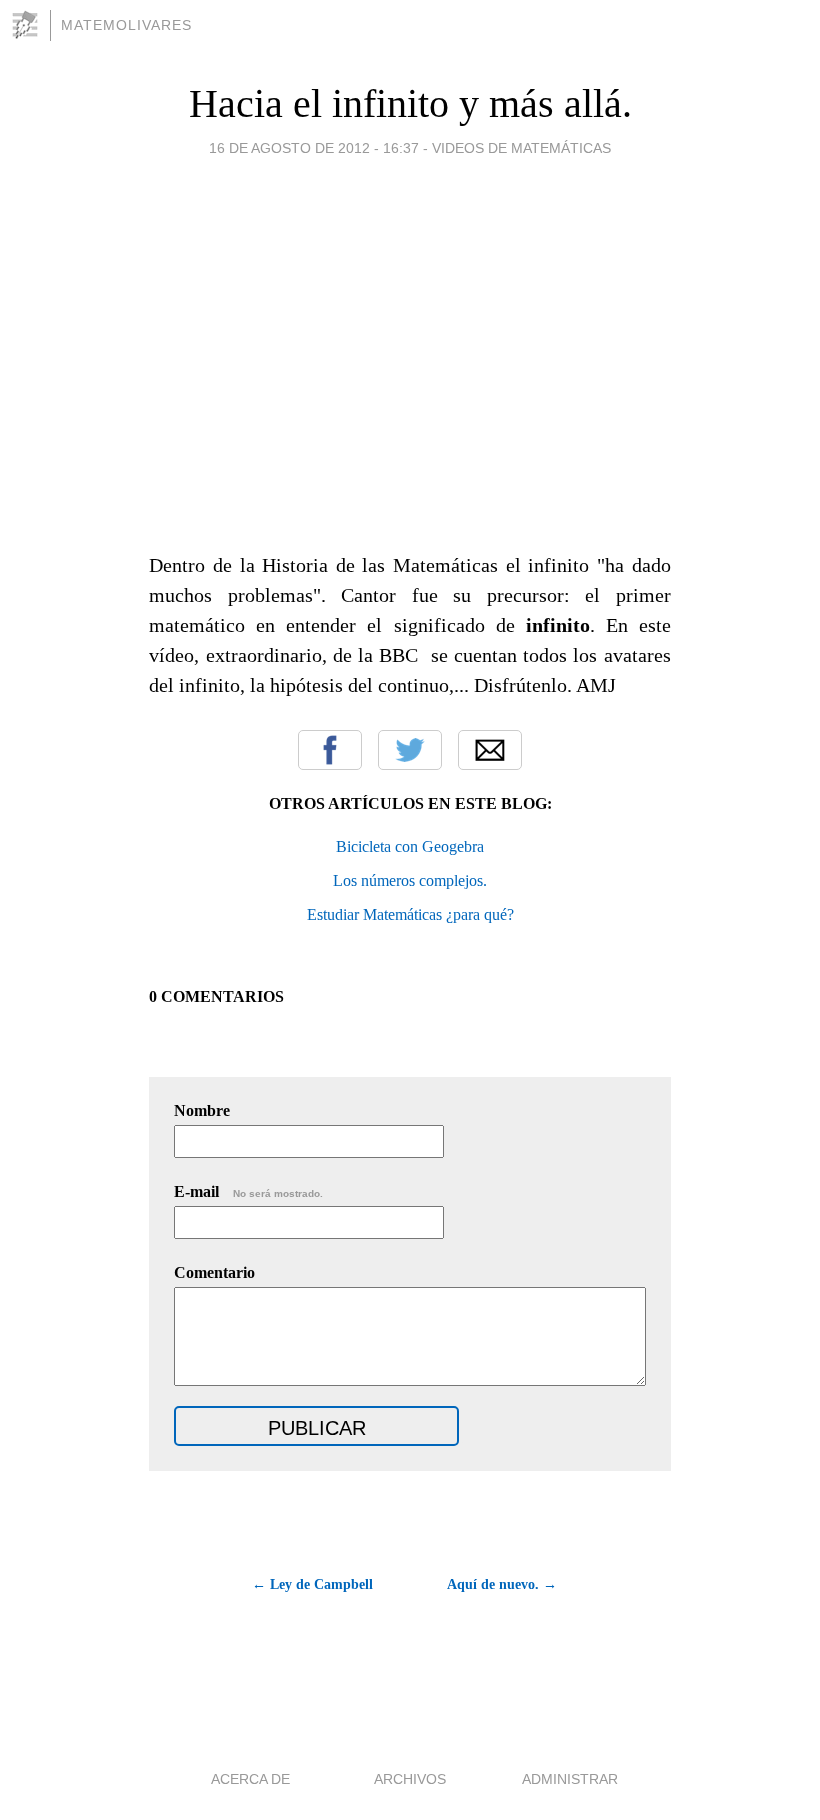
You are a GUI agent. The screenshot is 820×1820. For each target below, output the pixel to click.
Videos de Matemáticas (521, 148)
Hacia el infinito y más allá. (410, 103)
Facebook (330, 750)
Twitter (410, 750)
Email (490, 750)
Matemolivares (126, 25)
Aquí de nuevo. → (502, 1584)
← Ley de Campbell (312, 1584)
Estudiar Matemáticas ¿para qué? (410, 914)
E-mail (248, 1191)
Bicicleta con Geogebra (410, 846)
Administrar (570, 1779)
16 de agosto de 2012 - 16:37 (314, 148)
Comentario (214, 1272)
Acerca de (250, 1779)
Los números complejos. (410, 880)
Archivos (410, 1779)
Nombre (202, 1110)
